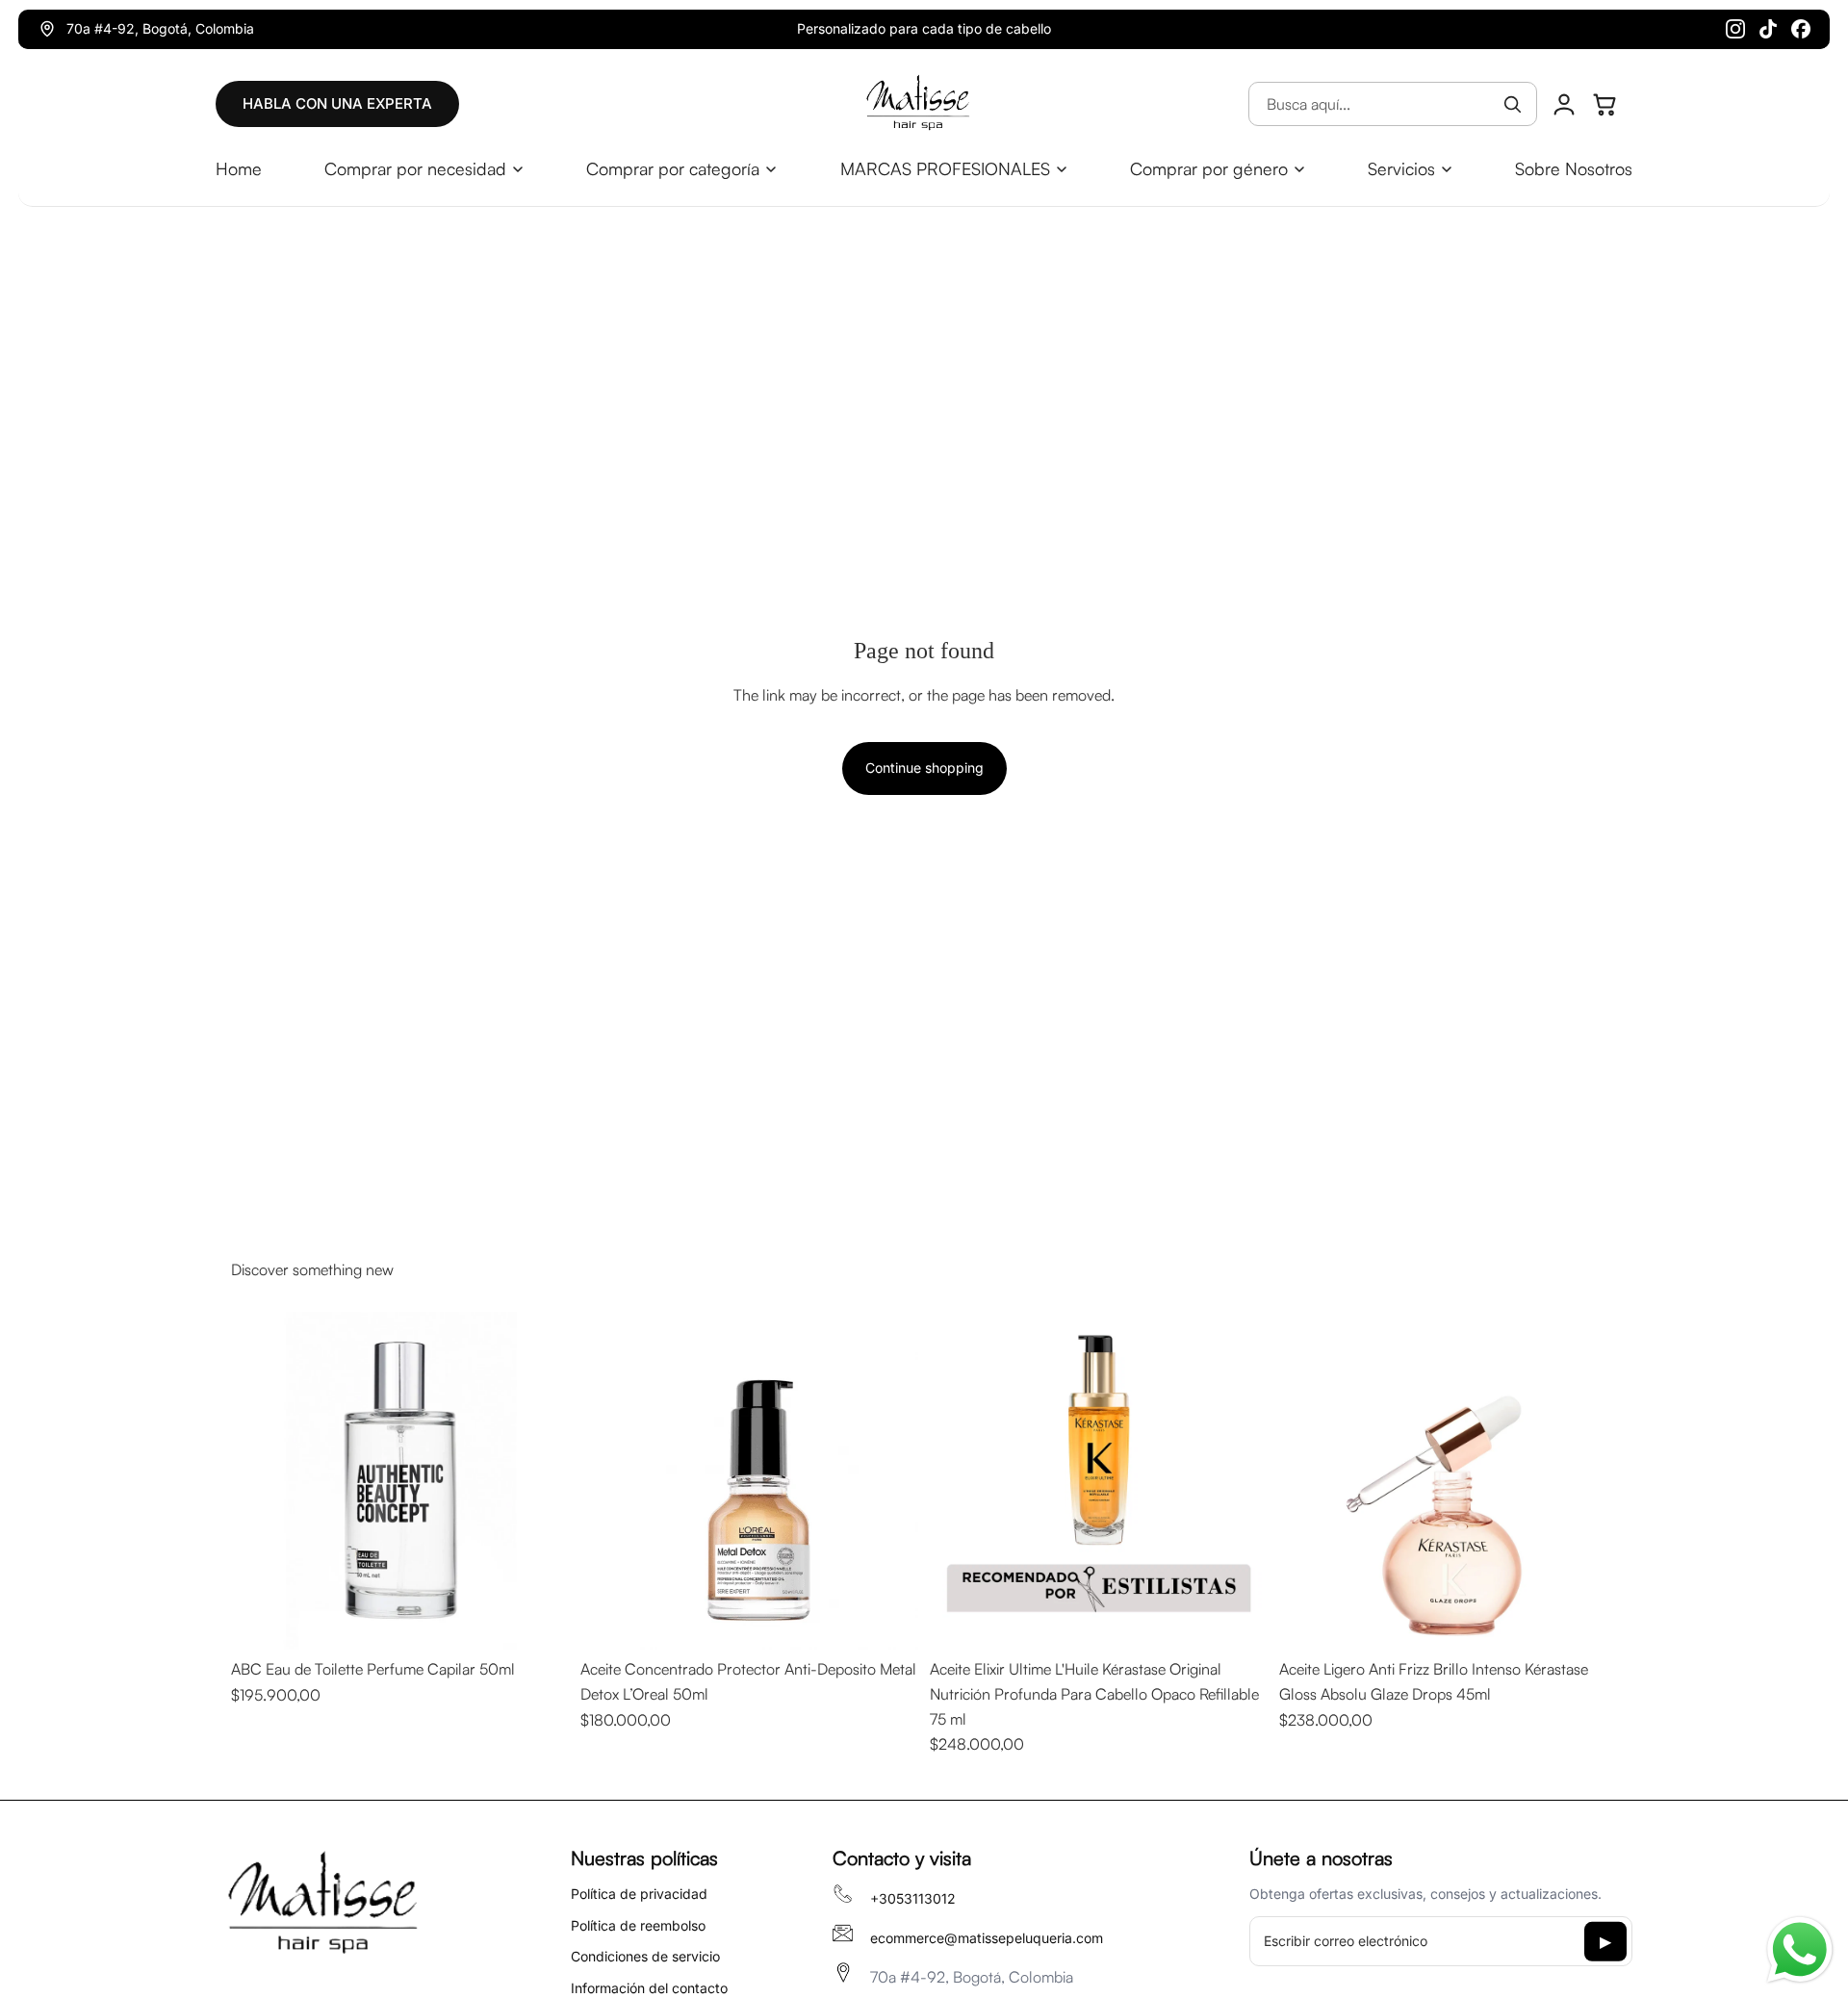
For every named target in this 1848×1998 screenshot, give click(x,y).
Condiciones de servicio (645, 1956)
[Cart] (1604, 104)
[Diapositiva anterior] (260, 1481)
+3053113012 (913, 1898)
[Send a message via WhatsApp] (1800, 1950)
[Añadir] (539, 1621)
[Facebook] (1801, 29)
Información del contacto (649, 1988)
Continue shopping (924, 768)
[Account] (1564, 104)
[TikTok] (1768, 29)
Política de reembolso (638, 1925)
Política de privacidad (639, 1894)
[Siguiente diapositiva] (540, 1481)
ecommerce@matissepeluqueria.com (987, 1938)
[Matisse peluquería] (917, 104)
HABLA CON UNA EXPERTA (337, 103)
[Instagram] (1735, 29)
